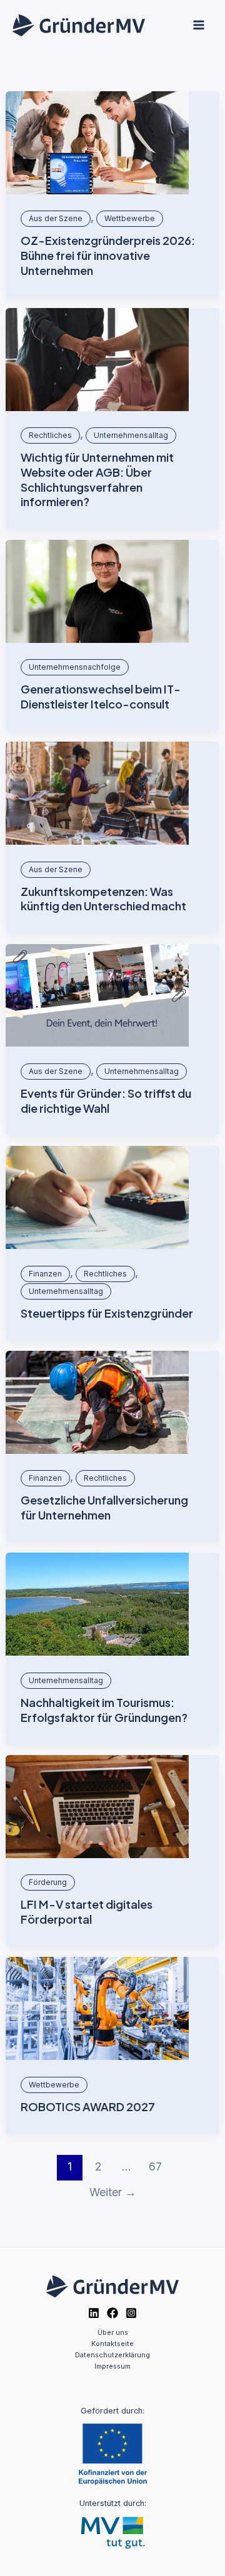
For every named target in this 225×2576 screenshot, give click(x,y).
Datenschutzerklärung (112, 2355)
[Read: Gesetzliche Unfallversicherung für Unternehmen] (97, 1402)
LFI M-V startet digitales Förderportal (87, 1912)
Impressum (112, 2366)
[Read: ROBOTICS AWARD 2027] (97, 2008)
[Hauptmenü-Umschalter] (198, 25)
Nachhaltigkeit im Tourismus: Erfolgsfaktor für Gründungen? (104, 1710)
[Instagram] (131, 2313)
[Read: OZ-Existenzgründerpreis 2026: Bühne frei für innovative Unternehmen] (97, 143)
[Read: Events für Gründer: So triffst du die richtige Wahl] (97, 996)
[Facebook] (112, 2313)
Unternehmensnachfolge (75, 667)
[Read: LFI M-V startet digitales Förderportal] (97, 1807)
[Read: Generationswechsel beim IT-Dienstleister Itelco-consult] (97, 591)
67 (155, 2166)
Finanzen (45, 1274)
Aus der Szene (56, 218)
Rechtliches (50, 435)
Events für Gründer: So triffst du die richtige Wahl (106, 1101)
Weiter (113, 2192)
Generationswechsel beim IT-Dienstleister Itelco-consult (101, 696)
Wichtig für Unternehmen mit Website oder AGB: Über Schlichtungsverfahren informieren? (97, 479)
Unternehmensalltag (131, 435)
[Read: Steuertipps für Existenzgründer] (97, 1197)
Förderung (48, 1882)
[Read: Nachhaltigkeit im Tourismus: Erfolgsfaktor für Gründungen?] (97, 1604)
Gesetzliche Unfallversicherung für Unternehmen (104, 1507)
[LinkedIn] (94, 2313)
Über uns (113, 2332)
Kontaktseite (112, 2344)
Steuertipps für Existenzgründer (107, 1313)
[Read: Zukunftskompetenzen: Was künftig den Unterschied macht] (97, 793)
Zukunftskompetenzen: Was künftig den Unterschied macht (103, 899)
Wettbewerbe (130, 218)
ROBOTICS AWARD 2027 (88, 2106)
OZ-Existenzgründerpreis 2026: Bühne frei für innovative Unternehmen (108, 255)
